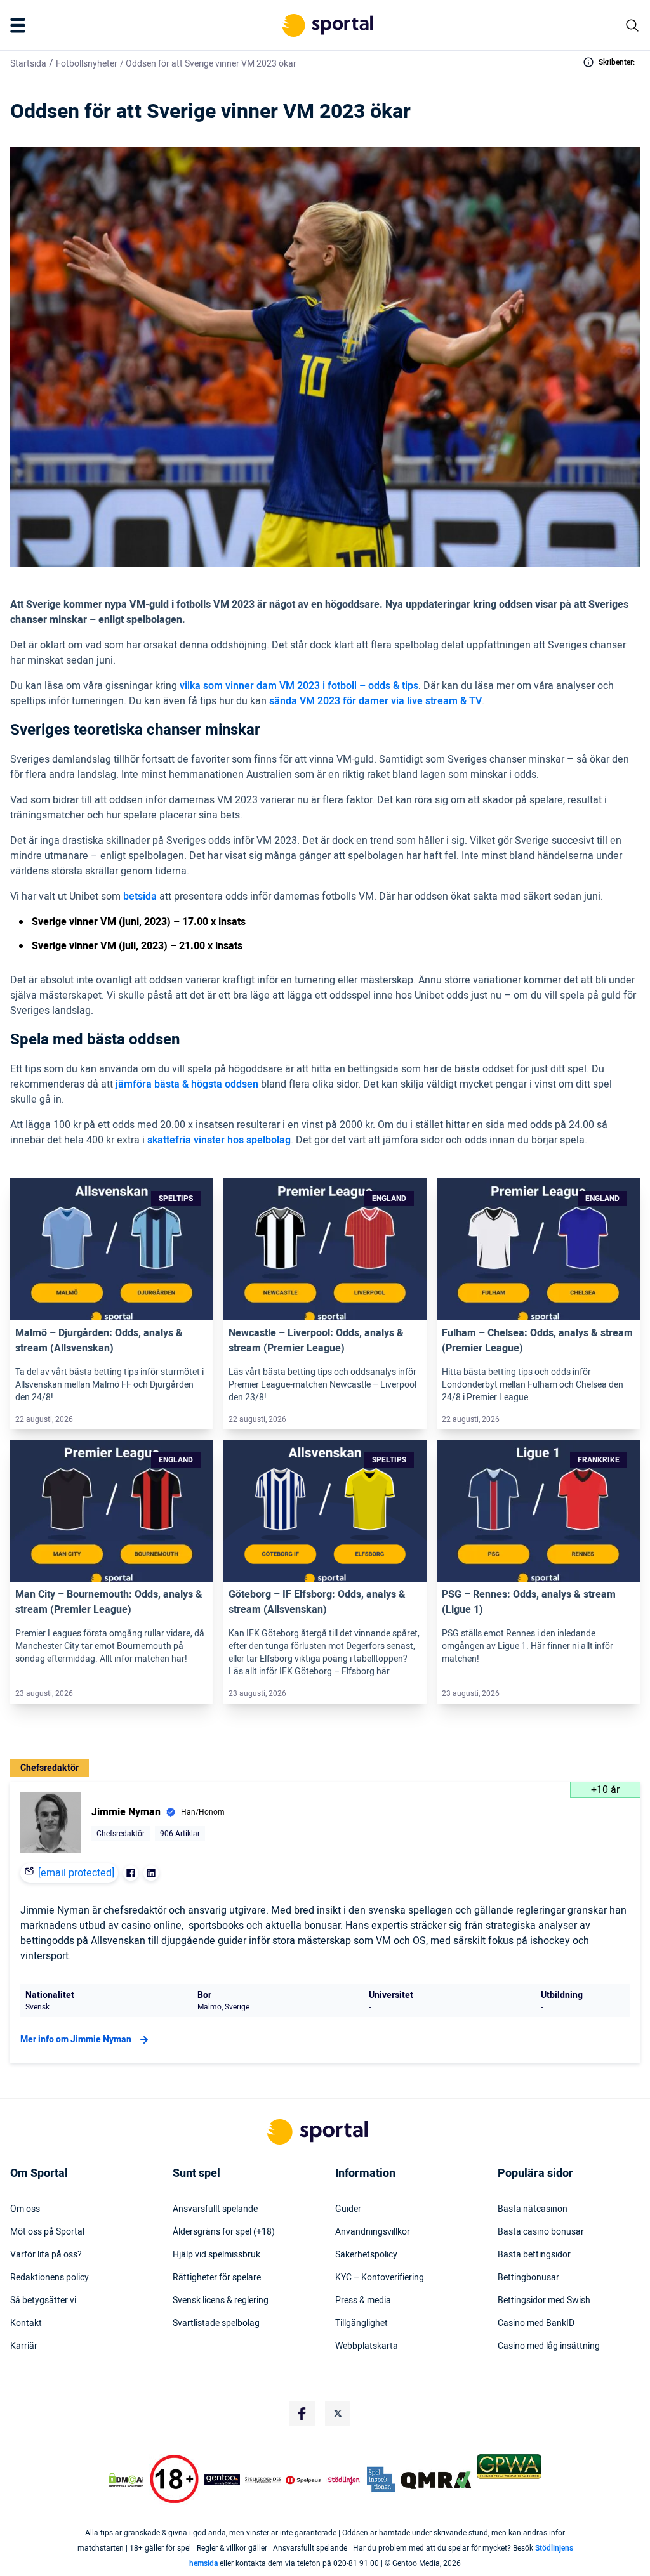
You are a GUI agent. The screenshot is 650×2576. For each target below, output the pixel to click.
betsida (140, 897)
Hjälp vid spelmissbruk (216, 2255)
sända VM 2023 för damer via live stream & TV (375, 701)
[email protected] (76, 1873)
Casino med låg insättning (549, 2346)
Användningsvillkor (373, 2232)
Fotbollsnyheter (87, 64)
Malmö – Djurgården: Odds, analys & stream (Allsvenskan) (99, 1341)
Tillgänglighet (361, 2323)
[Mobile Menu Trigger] (20, 25)
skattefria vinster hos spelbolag (219, 1140)
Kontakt (26, 2323)
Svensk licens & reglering (221, 2301)
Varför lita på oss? (46, 2255)
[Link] (112, 1249)
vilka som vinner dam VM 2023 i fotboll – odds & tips (299, 686)
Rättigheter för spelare (217, 2278)
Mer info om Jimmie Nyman (76, 2040)
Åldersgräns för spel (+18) (224, 2232)
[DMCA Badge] (126, 2480)
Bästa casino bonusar (541, 2232)
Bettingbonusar (528, 2278)
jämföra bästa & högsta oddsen (187, 1084)
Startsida (28, 64)
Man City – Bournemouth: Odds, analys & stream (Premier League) (109, 1602)
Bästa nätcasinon (533, 2209)
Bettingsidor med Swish (544, 2301)
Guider (348, 2209)
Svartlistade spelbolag (216, 2323)
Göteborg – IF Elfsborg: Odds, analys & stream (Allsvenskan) (317, 1602)
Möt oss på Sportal (47, 2232)
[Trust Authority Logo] (222, 2480)
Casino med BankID (536, 2323)
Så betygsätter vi (43, 2301)
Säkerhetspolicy (366, 2255)
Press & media (363, 2301)
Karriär (24, 2346)
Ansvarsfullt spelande (215, 2209)
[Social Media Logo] (302, 2414)
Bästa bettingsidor (534, 2255)
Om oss (25, 2209)
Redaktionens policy (50, 2278)
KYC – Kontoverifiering (380, 2278)
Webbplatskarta (367, 2346)
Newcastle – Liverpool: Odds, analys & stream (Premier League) (316, 1341)
